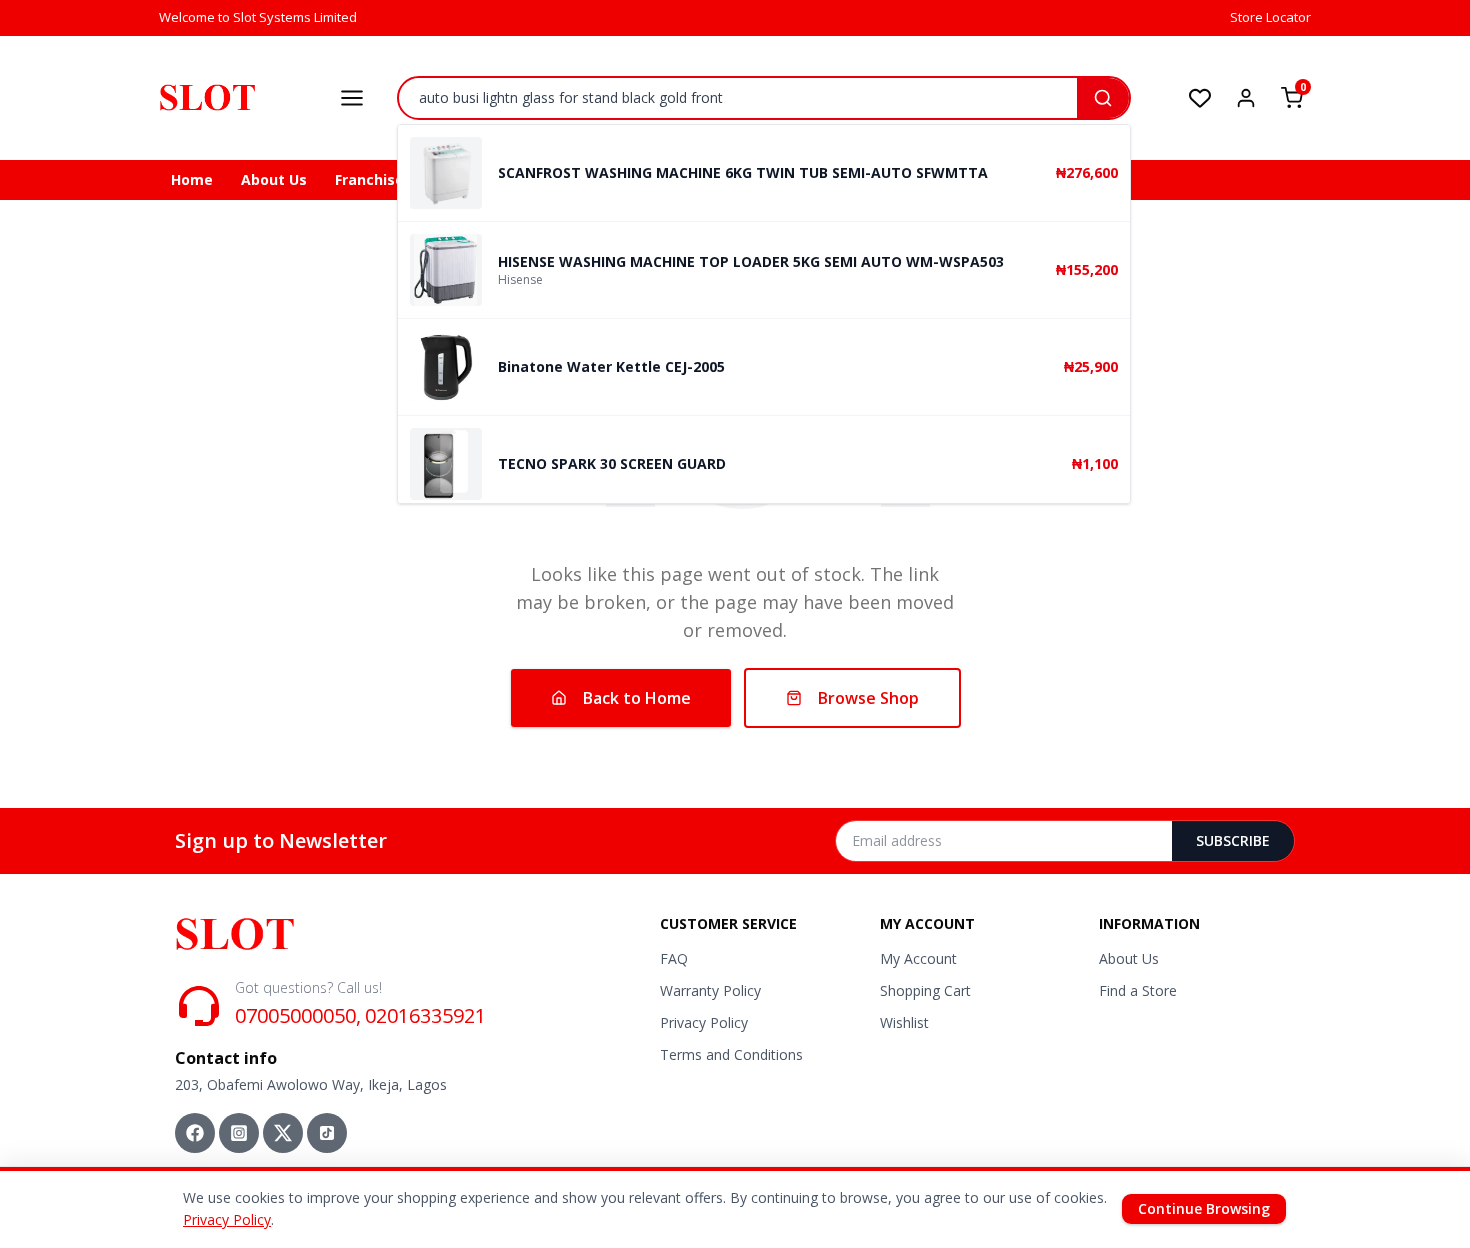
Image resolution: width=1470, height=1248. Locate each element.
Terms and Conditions (731, 1054)
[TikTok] (327, 1133)
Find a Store (1138, 990)
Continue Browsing (1204, 1208)
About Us (274, 179)
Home (192, 179)
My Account (918, 958)
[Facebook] (195, 1133)
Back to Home (637, 698)
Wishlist (904, 1022)
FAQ (674, 958)
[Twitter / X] (283, 1133)
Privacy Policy (704, 1022)
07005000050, (298, 1015)
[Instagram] (239, 1133)
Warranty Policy (710, 990)
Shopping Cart (925, 990)
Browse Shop (868, 698)
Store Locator (1270, 17)
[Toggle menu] (352, 98)
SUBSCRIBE (1233, 840)
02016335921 (425, 1015)
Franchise (369, 179)
